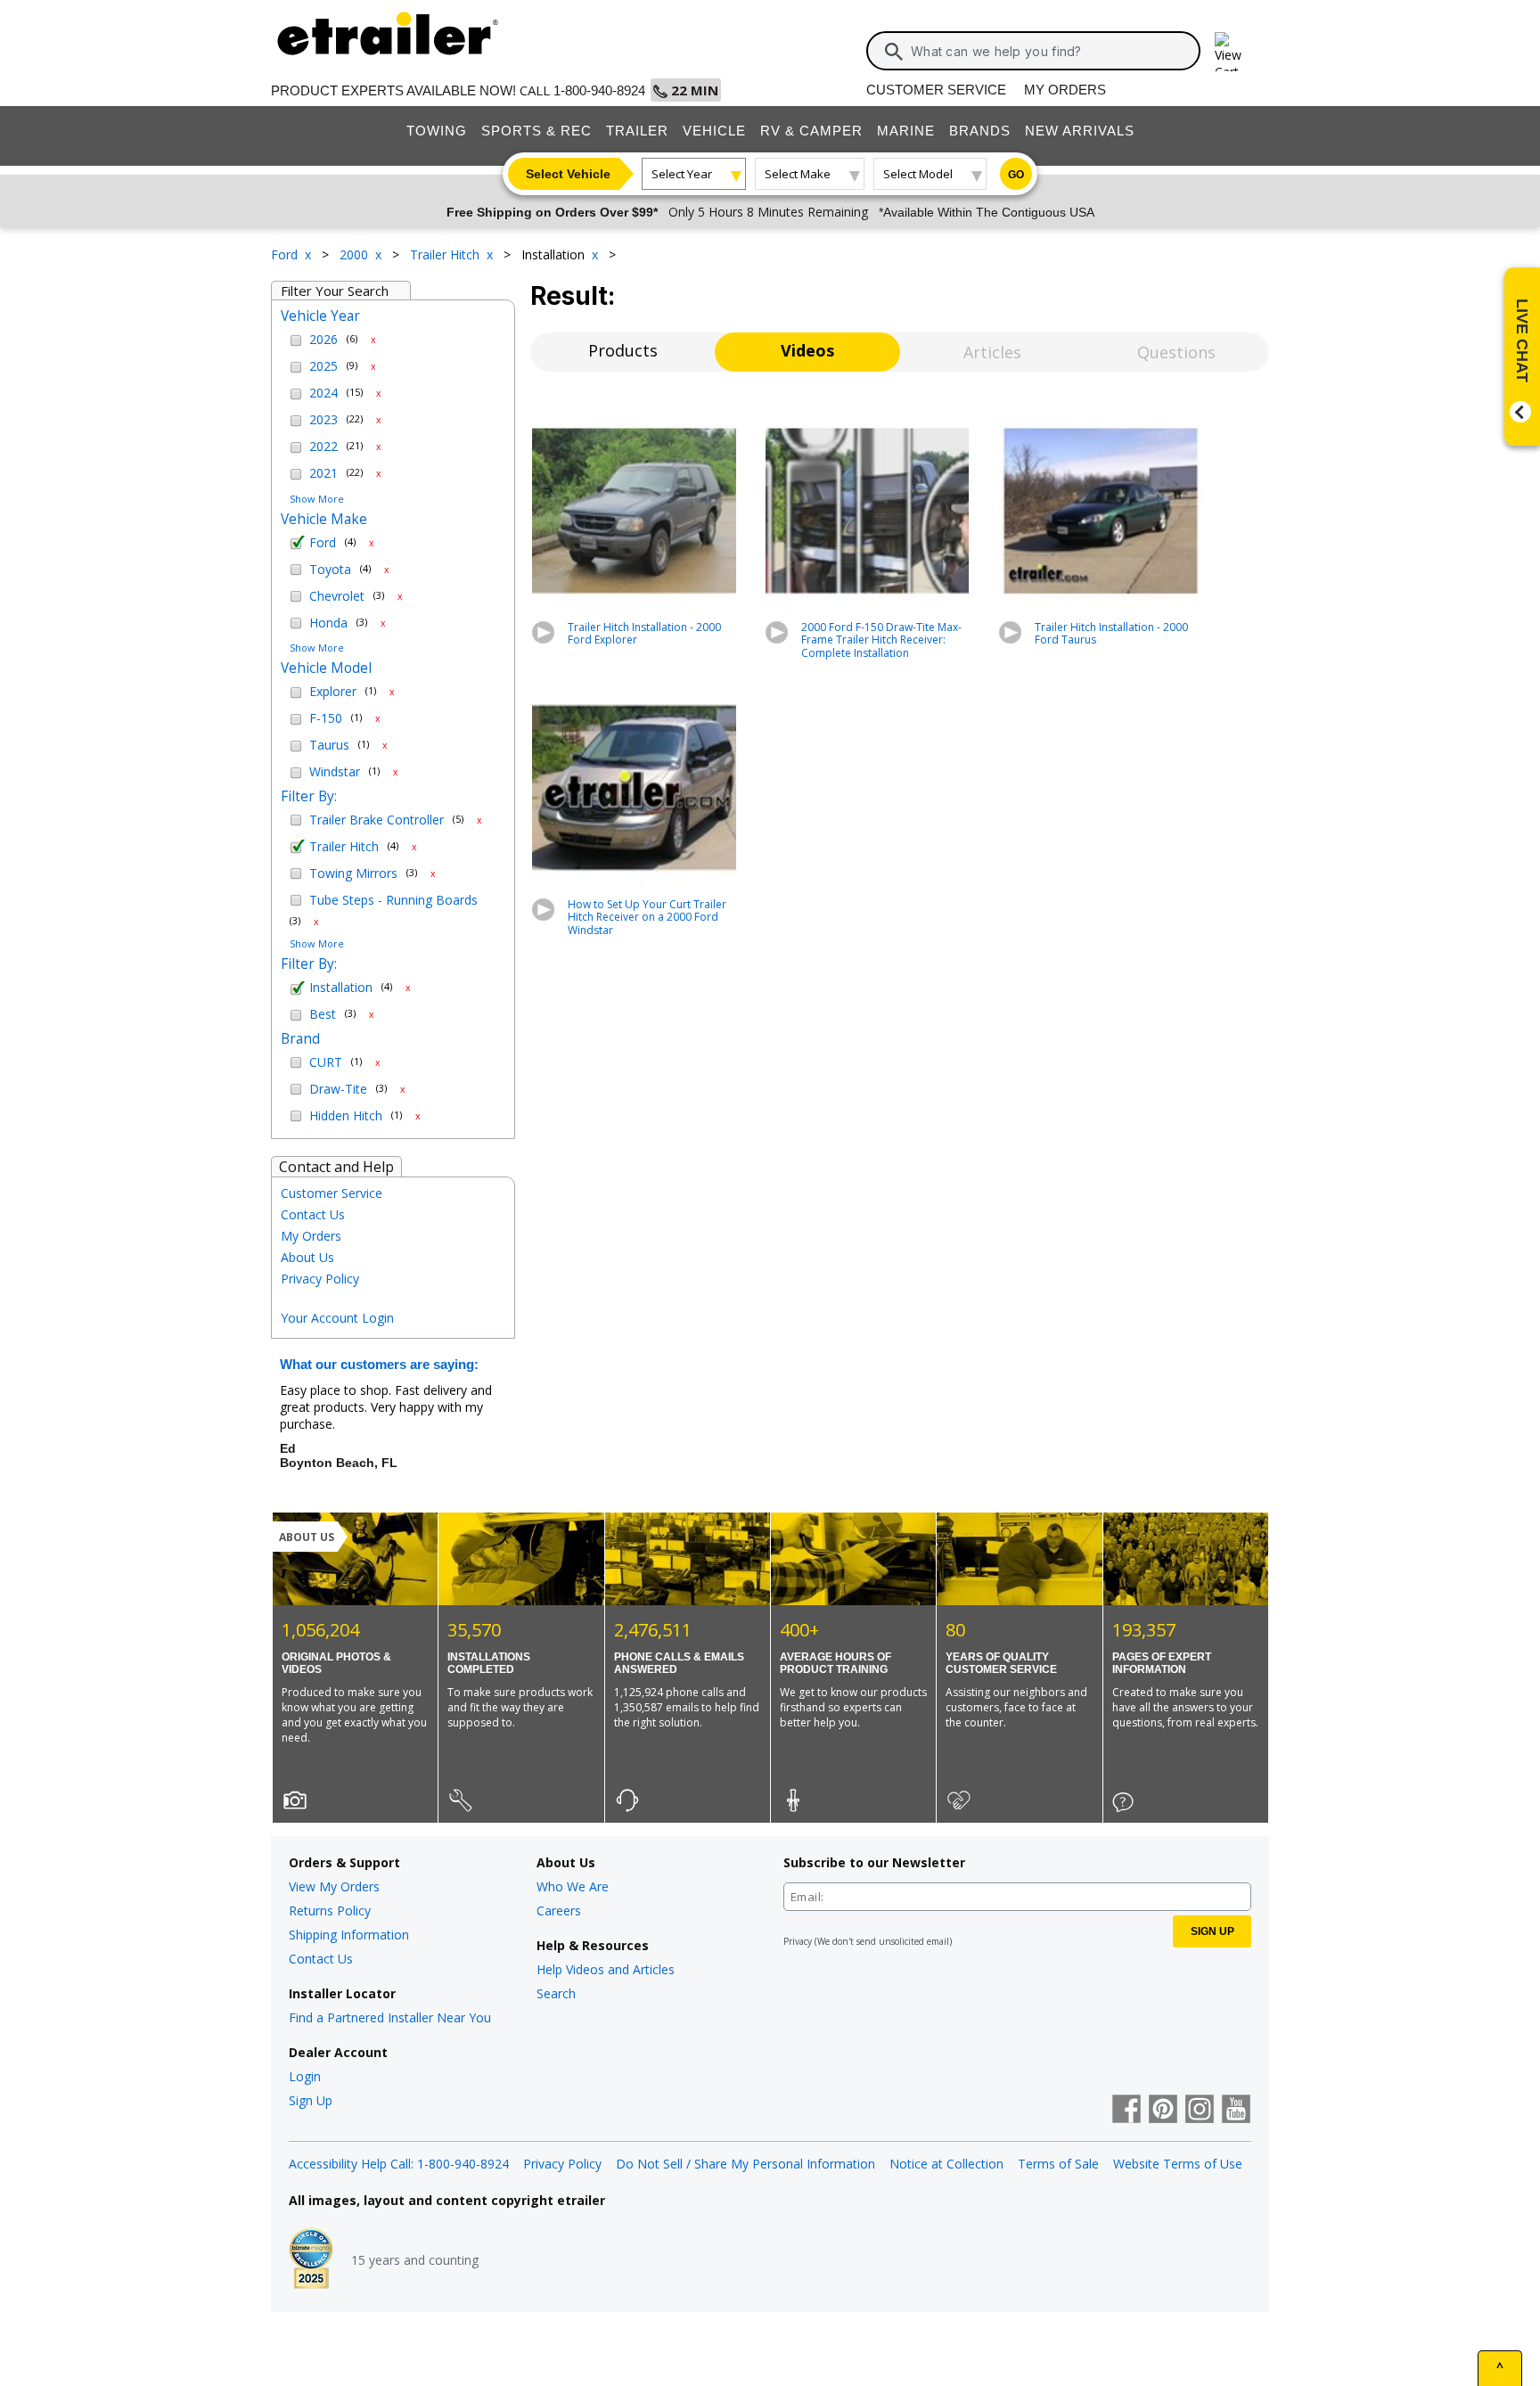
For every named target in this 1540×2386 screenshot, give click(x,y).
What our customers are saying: (379, 1364)
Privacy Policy (320, 1279)
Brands (980, 131)
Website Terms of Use (1178, 2164)
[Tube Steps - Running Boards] (298, 900)
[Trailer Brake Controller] (298, 820)
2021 (324, 474)
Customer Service (936, 90)
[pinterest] (1163, 2111)
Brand (300, 1039)
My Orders (1065, 90)
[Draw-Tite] (298, 1089)
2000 (356, 254)
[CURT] (298, 1062)
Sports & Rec (537, 131)
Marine (906, 131)
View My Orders (334, 1886)
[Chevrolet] (298, 596)
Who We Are (573, 1886)
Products (623, 350)
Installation (341, 988)
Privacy (798, 1941)
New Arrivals (1080, 131)
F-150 (326, 719)
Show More (317, 499)
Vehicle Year (320, 316)
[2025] (298, 367)
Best (323, 1015)
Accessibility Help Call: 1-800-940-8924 (399, 2164)
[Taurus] (298, 746)
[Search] (894, 52)
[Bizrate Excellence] (311, 2260)
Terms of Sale (1058, 2164)
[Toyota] (298, 570)
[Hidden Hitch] (298, 1116)
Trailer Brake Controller (377, 820)
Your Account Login (337, 1318)
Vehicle (714, 131)
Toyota (330, 570)
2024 (324, 394)
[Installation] (298, 988)
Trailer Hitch (446, 254)
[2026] (298, 340)
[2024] (298, 394)
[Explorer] (298, 693)
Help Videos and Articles (606, 1969)
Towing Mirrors (353, 874)
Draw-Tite (338, 1090)
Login (305, 2076)
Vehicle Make (324, 520)
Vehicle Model (326, 668)
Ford (286, 254)
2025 (324, 367)
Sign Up (311, 2100)
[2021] (298, 474)
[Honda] (298, 623)
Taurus (329, 746)
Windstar (335, 772)
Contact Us (313, 1214)
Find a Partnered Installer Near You (390, 2017)
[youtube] (1236, 2111)
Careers (559, 1910)
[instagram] (1200, 2111)
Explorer (333, 692)
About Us (307, 1257)
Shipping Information (349, 1935)
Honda (328, 623)
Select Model (918, 174)
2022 (324, 447)
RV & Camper (811, 131)
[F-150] (298, 719)
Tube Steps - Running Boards (393, 901)
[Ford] (298, 543)
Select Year (682, 174)
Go (1016, 175)
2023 (324, 420)
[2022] (298, 447)
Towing (437, 131)
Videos (807, 350)
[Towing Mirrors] (298, 873)
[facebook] (1126, 2111)
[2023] (298, 421)
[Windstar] (298, 773)
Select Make (798, 174)
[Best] (298, 1015)
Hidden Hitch (346, 1116)
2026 (324, 340)
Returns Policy (330, 1910)
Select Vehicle (568, 174)
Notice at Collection (946, 2164)
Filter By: (309, 797)
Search (556, 1993)
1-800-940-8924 (599, 90)
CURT (326, 1063)
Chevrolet (337, 597)
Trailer (637, 131)
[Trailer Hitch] (298, 847)
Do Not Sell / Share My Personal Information (745, 2164)
